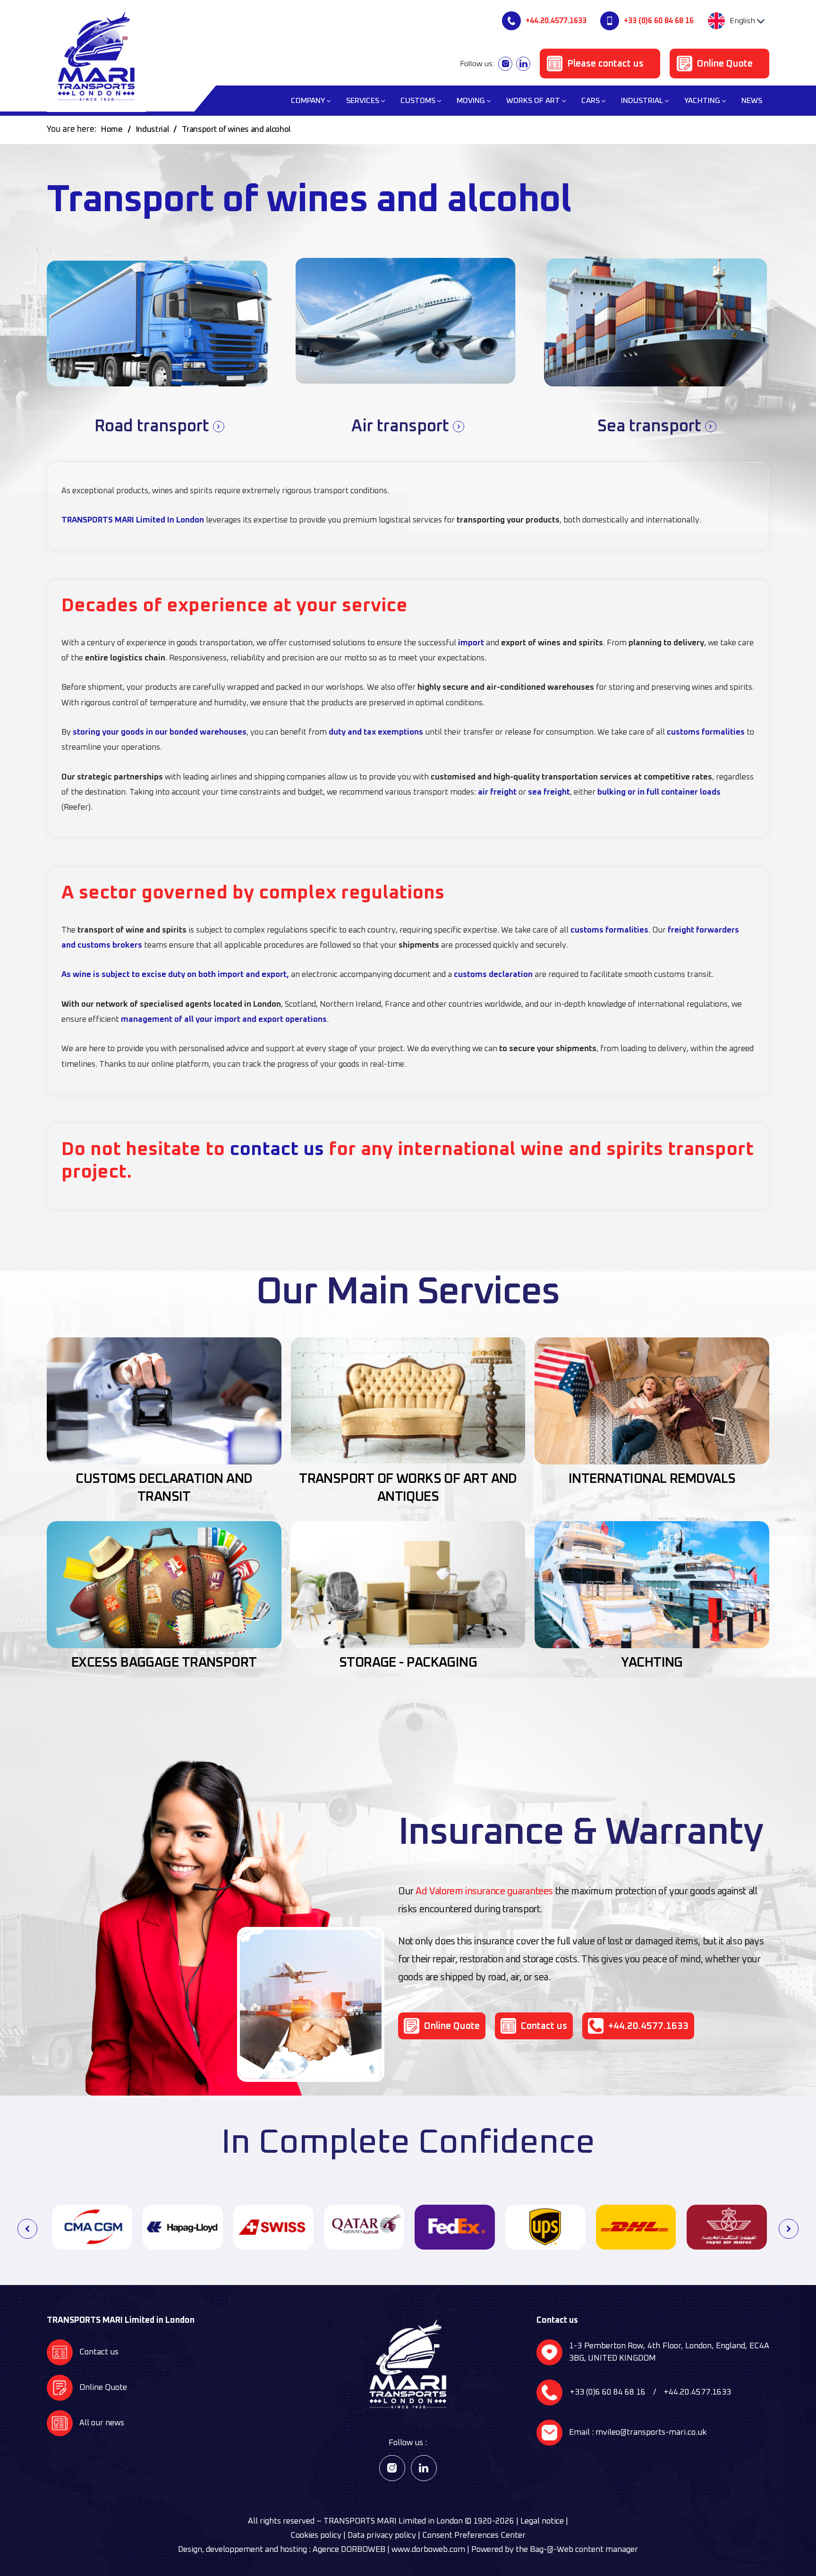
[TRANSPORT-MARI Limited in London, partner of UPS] (455, 2227)
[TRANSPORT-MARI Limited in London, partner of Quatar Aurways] (273, 2227)
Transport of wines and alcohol (236, 130)
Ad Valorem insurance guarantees (484, 1891)
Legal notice (542, 2521)
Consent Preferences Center (474, 2536)
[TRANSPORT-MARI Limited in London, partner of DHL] (545, 2227)
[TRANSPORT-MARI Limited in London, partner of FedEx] (364, 2227)
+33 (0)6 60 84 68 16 (659, 21)
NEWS (752, 101)
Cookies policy (316, 2536)
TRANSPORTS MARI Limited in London (393, 2521)
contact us (277, 1149)
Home (112, 130)
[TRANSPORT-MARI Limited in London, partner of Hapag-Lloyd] (92, 2227)
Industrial (153, 130)
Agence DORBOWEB (349, 2550)
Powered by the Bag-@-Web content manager (555, 2550)
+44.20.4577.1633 (556, 21)
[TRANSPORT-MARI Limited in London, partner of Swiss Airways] (183, 2227)
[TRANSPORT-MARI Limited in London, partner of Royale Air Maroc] (636, 2227)
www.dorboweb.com (428, 2550)
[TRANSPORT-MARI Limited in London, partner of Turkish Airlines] (727, 2227)
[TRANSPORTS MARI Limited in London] (96, 56)
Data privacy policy (382, 2536)
